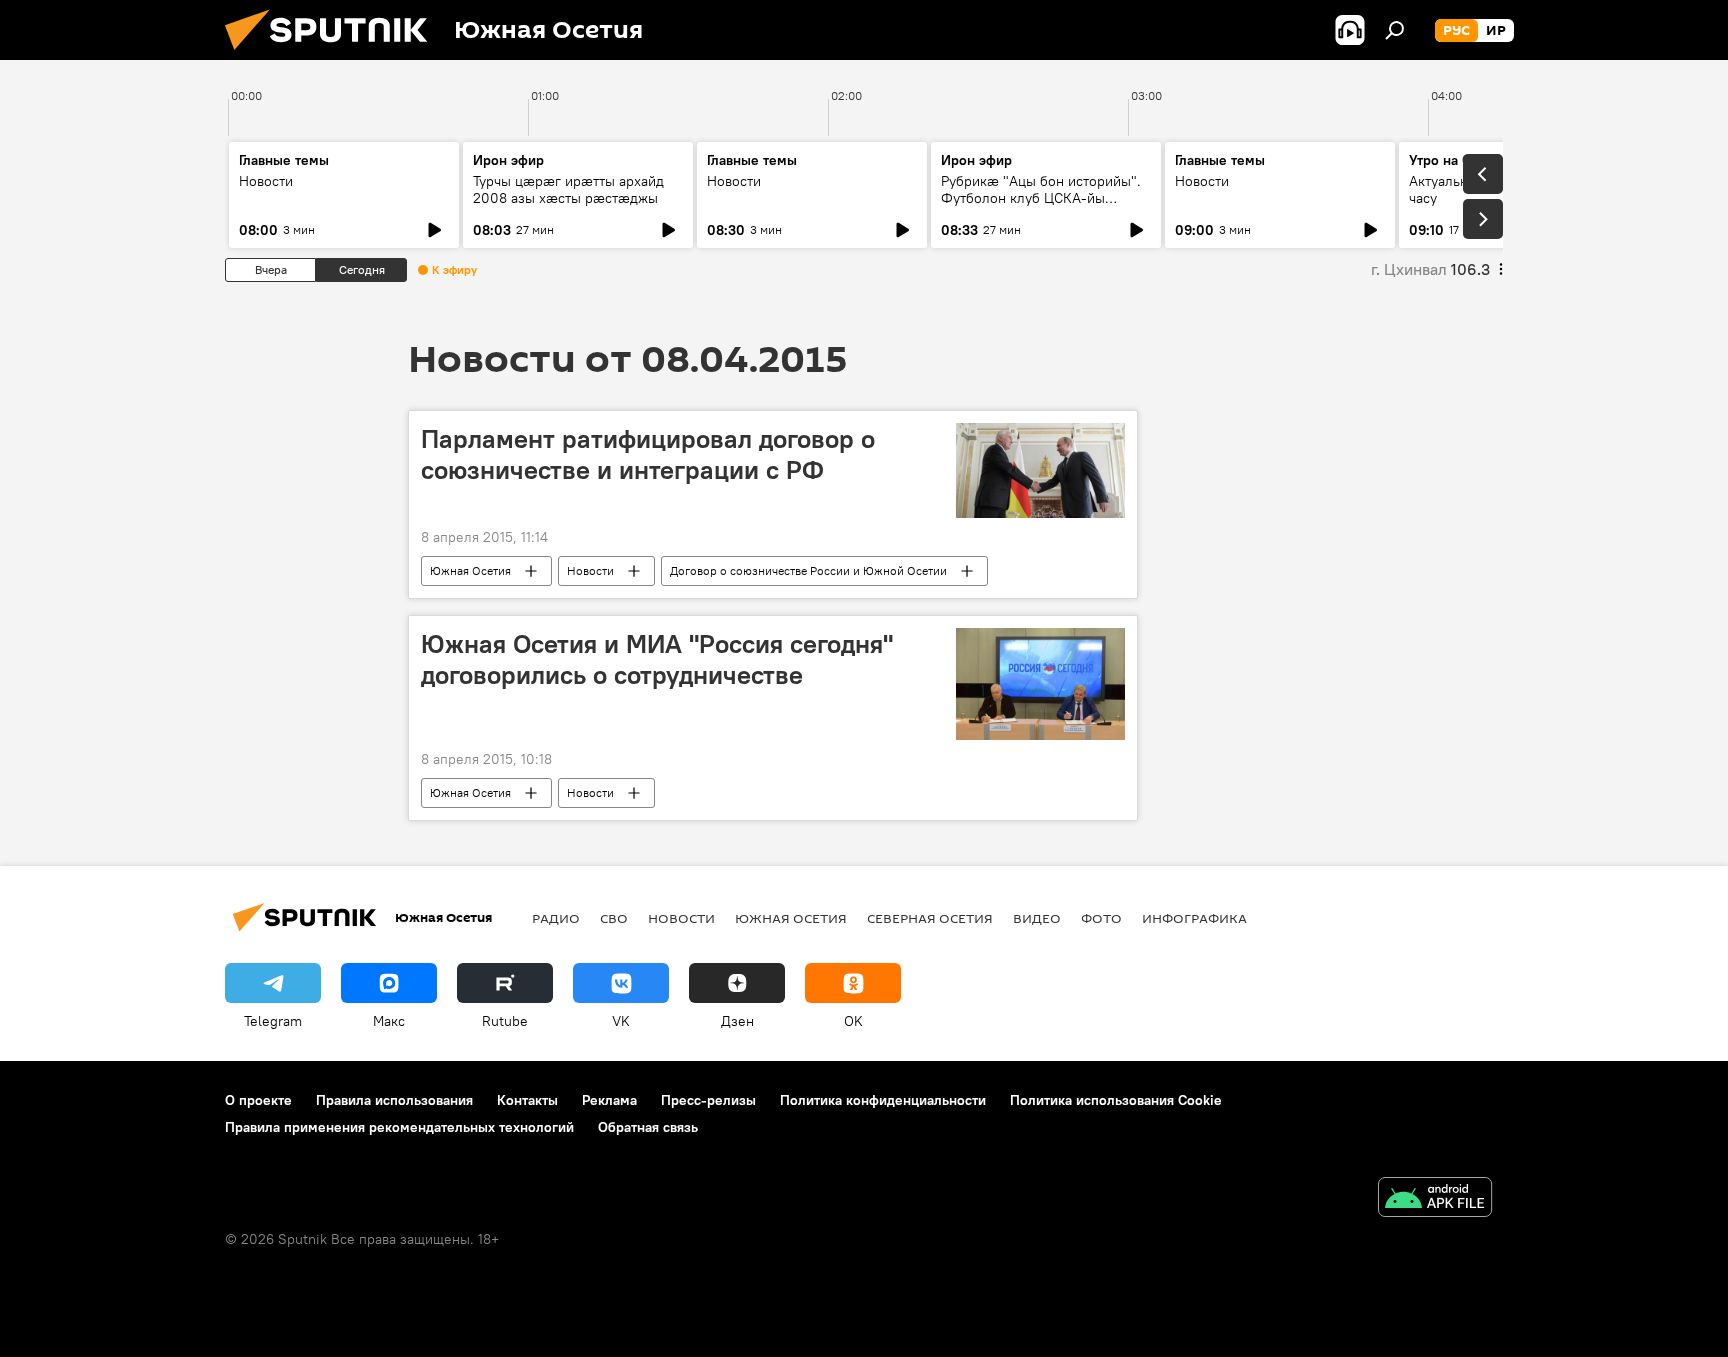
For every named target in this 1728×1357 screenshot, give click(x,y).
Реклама (609, 1100)
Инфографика (1194, 918)
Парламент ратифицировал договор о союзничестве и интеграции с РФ (648, 454)
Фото (1101, 918)
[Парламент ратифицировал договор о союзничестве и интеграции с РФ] (1040, 470)
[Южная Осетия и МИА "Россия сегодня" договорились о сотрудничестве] (1040, 684)
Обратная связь (648, 1127)
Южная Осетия (470, 570)
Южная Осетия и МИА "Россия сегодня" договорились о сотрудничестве (657, 659)
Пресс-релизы (708, 1100)
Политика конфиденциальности (883, 1100)
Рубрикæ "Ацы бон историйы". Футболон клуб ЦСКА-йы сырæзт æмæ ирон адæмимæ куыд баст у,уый (1041, 206)
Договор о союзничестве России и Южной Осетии (808, 570)
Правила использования (394, 1100)
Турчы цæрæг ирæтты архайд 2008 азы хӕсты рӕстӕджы (568, 189)
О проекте (258, 1100)
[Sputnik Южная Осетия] (334, 55)
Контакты (527, 1100)
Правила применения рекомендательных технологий (399, 1127)
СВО (614, 918)
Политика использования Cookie (1116, 1100)
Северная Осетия (930, 918)
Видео (1037, 918)
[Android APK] (1435, 1199)
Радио (556, 918)
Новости (266, 181)
